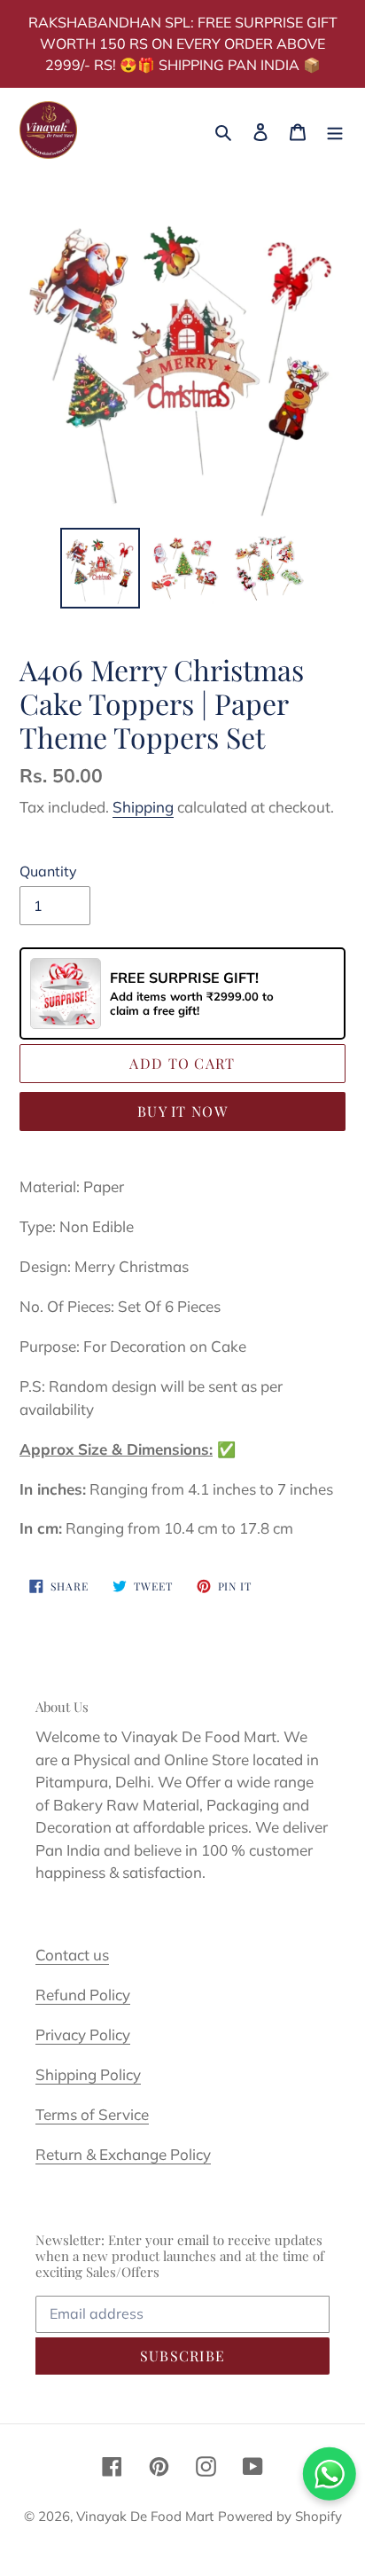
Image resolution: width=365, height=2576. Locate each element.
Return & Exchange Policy (123, 2154)
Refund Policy (83, 1995)
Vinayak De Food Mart (145, 2516)
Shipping (143, 807)
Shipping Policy (88, 2074)
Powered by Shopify (280, 2516)
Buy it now (182, 1111)
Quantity (48, 871)
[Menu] (335, 130)
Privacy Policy (83, 2034)
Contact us (72, 1955)
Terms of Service (92, 2114)
